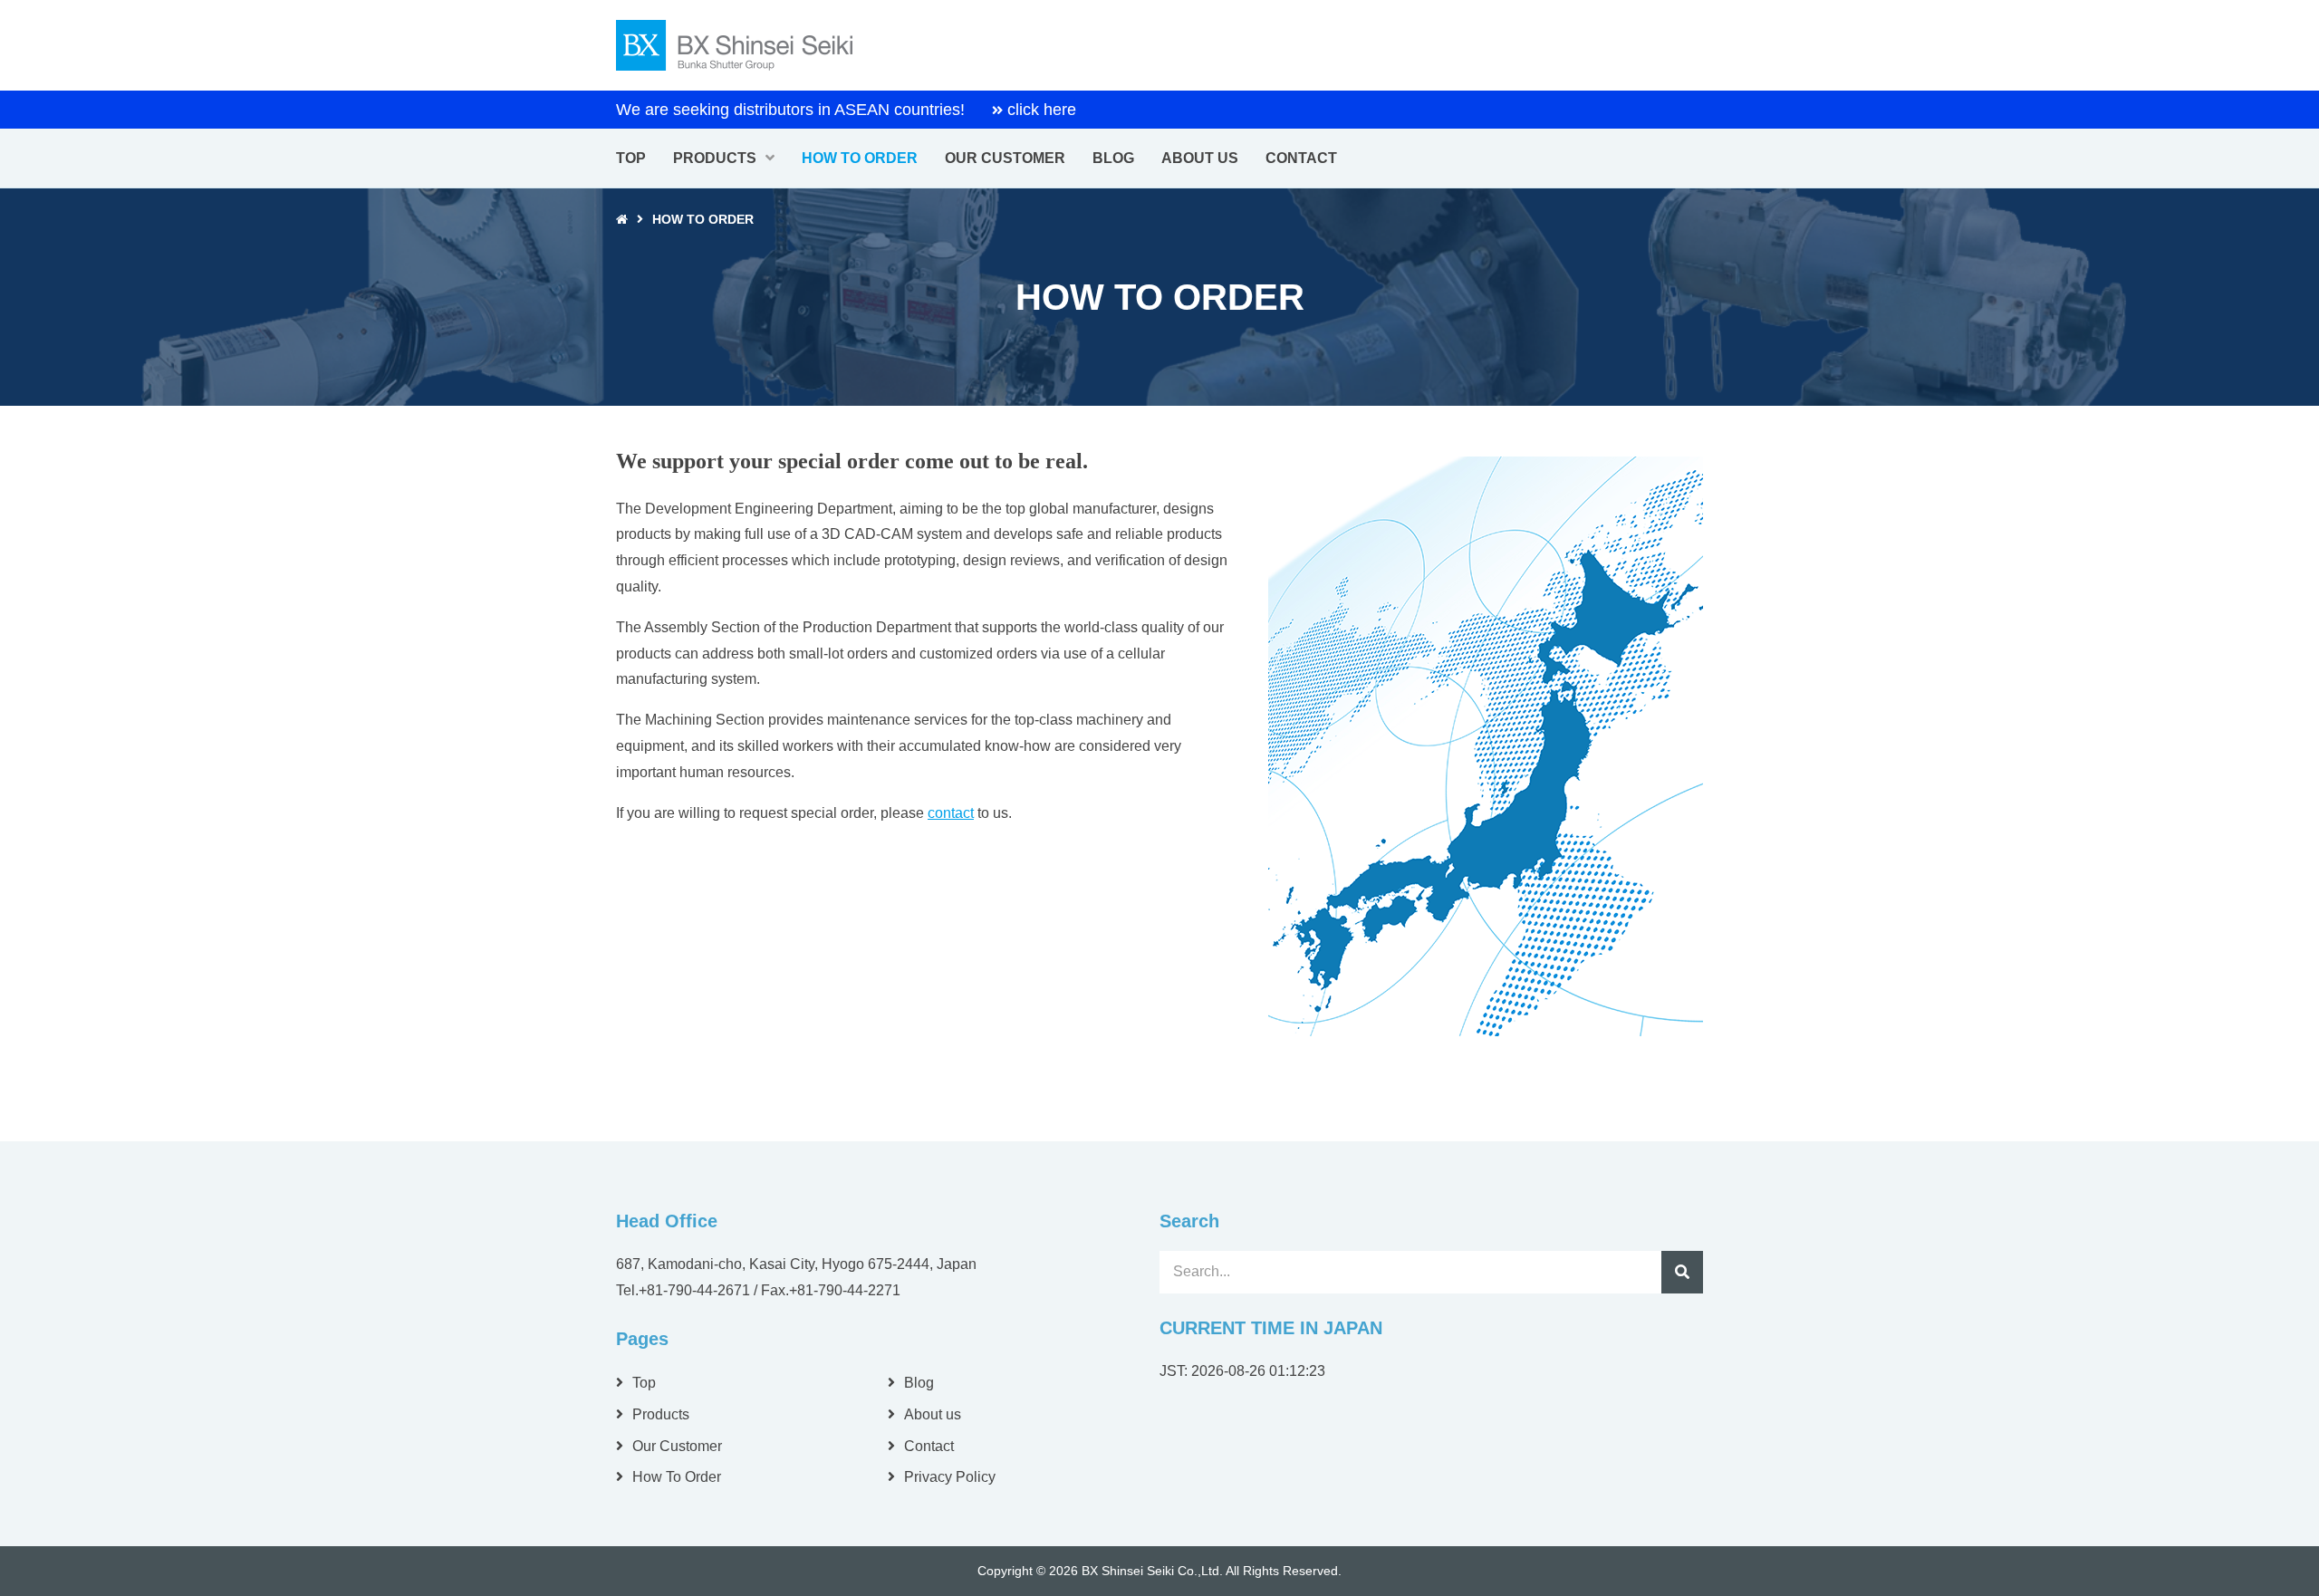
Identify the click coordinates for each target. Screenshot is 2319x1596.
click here (1042, 110)
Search (1682, 1272)
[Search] (1682, 1272)
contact (951, 813)
